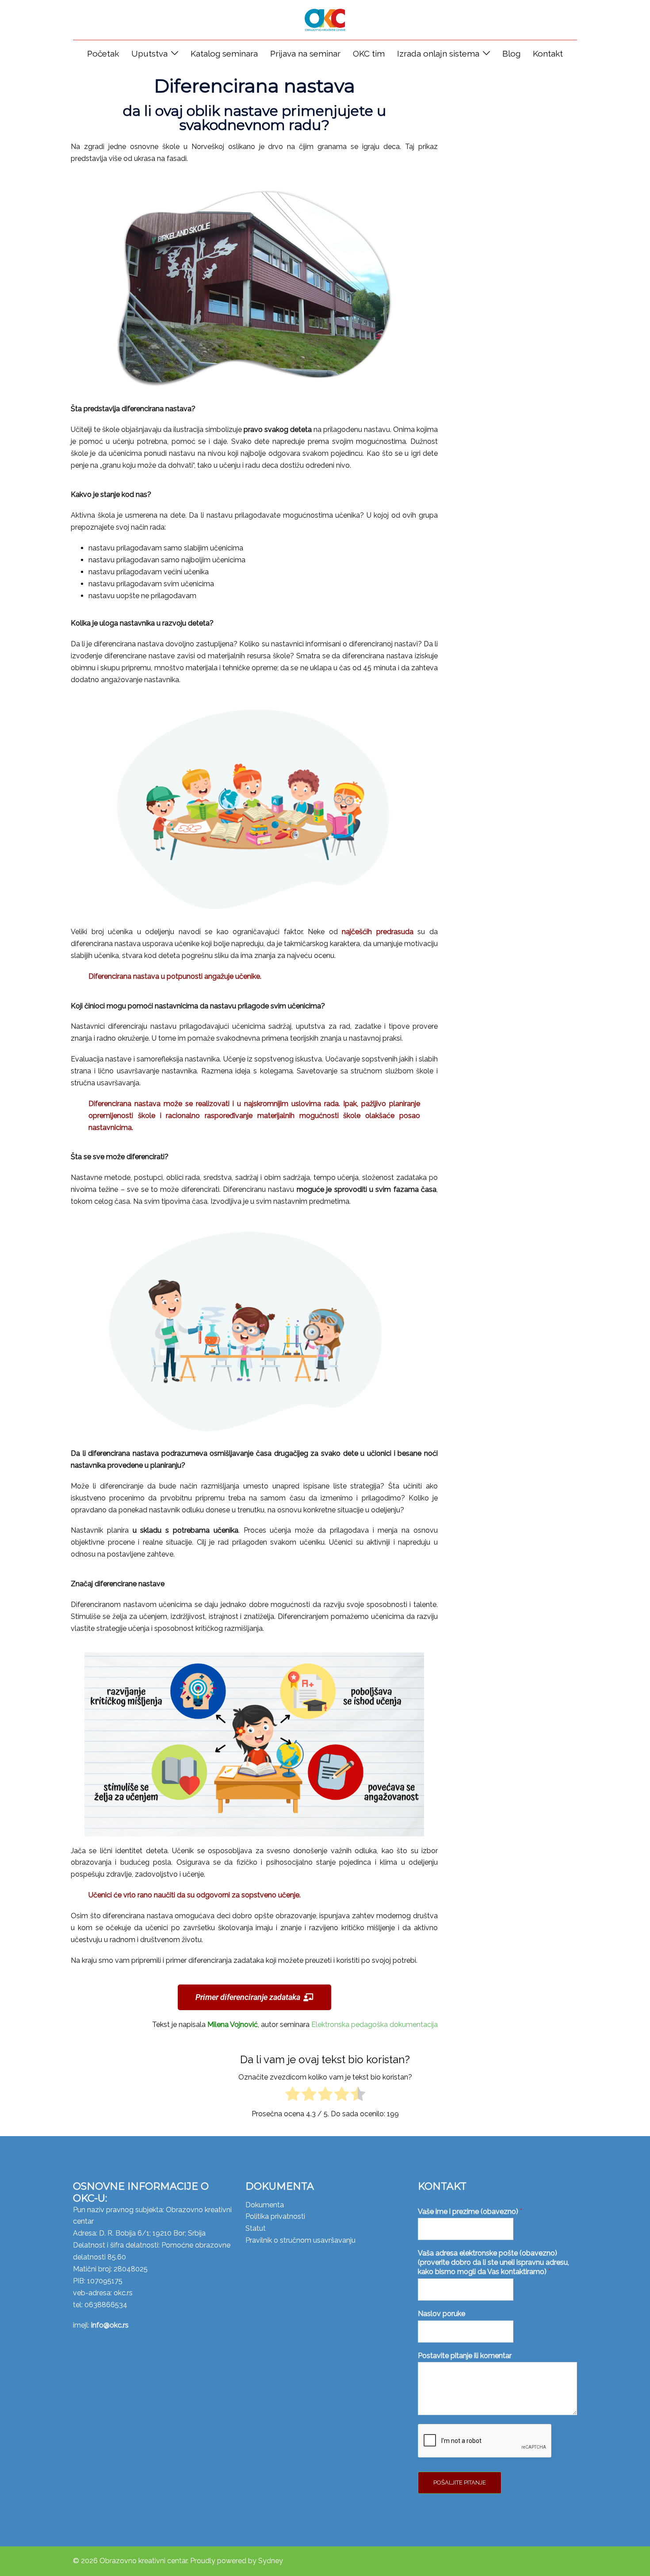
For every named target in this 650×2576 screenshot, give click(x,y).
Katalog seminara (224, 53)
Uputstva (149, 53)
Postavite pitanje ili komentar (465, 2356)
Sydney (271, 2561)
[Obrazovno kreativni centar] (325, 19)
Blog (511, 53)
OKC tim (369, 53)
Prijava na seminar (305, 53)
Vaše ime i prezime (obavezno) (470, 2212)
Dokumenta (265, 2205)
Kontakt (548, 53)
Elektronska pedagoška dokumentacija (375, 2025)
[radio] (292, 2096)
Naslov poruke (442, 2314)
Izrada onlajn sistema (438, 53)
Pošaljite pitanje (460, 2483)
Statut (256, 2228)
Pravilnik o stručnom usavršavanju (300, 2240)
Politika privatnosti (275, 2216)
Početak (103, 53)
